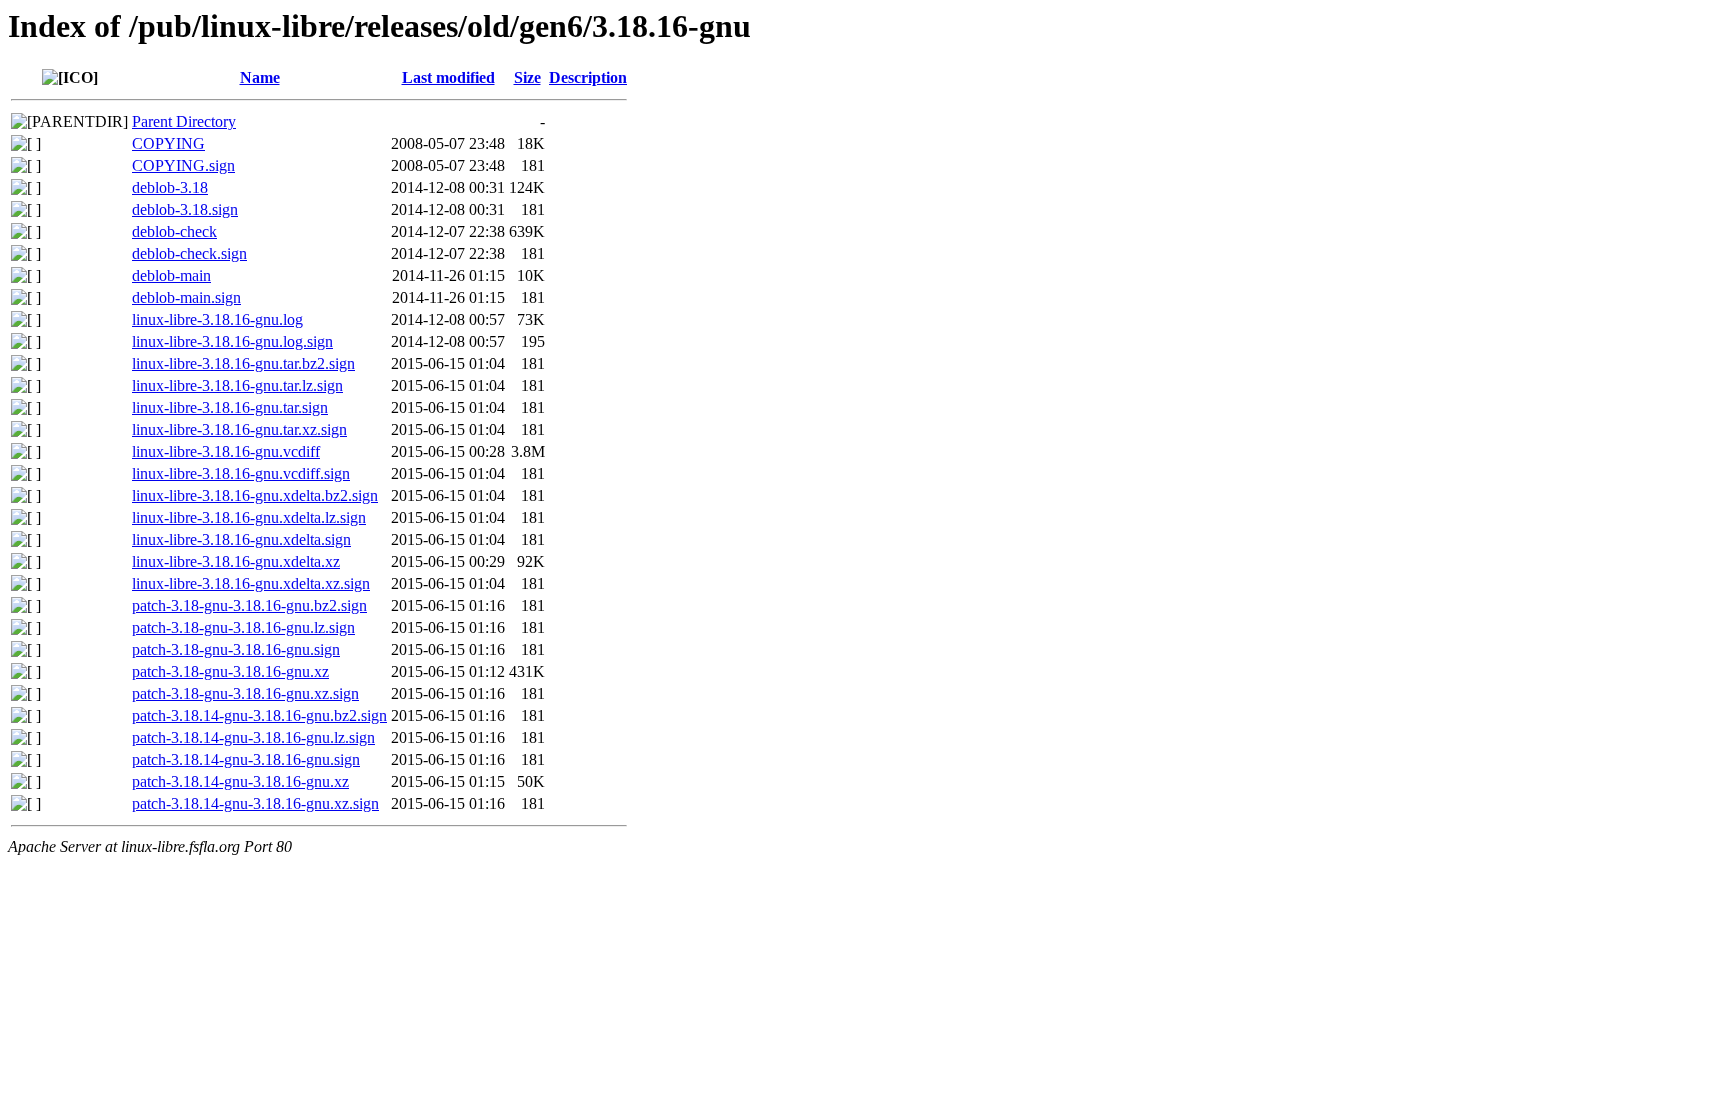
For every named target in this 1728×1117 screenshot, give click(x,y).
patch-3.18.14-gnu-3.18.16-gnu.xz (240, 781)
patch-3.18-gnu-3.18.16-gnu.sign (236, 649)
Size (527, 77)
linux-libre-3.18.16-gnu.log (217, 319)
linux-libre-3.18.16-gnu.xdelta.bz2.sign (255, 495)
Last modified (448, 77)
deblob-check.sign (189, 253)
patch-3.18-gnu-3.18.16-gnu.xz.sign (245, 693)
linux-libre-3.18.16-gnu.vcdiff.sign (241, 473)
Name (260, 77)
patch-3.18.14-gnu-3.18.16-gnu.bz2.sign (259, 715)
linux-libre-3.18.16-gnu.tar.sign (230, 407)
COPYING (168, 143)
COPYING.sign (183, 165)
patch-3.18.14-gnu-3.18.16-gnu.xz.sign (255, 803)
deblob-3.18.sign (185, 209)
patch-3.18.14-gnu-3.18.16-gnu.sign (246, 759)
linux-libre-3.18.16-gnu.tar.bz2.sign (243, 363)
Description (588, 77)
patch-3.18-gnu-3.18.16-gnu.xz (230, 671)
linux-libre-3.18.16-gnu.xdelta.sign (241, 539)
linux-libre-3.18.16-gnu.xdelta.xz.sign (251, 583)
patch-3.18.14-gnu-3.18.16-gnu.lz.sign (253, 737)
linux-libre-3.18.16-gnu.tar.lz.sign (237, 385)
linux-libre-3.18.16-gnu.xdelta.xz (236, 561)
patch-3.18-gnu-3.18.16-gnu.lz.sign (243, 627)
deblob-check (174, 231)
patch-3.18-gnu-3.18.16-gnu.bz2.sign (249, 605)
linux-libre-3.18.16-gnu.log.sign (232, 341)
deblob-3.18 (170, 187)
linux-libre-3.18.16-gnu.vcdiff (226, 451)
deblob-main (171, 275)
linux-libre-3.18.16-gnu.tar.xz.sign (239, 429)
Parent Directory (184, 121)
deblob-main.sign (186, 297)
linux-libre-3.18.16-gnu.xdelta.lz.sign (249, 517)
